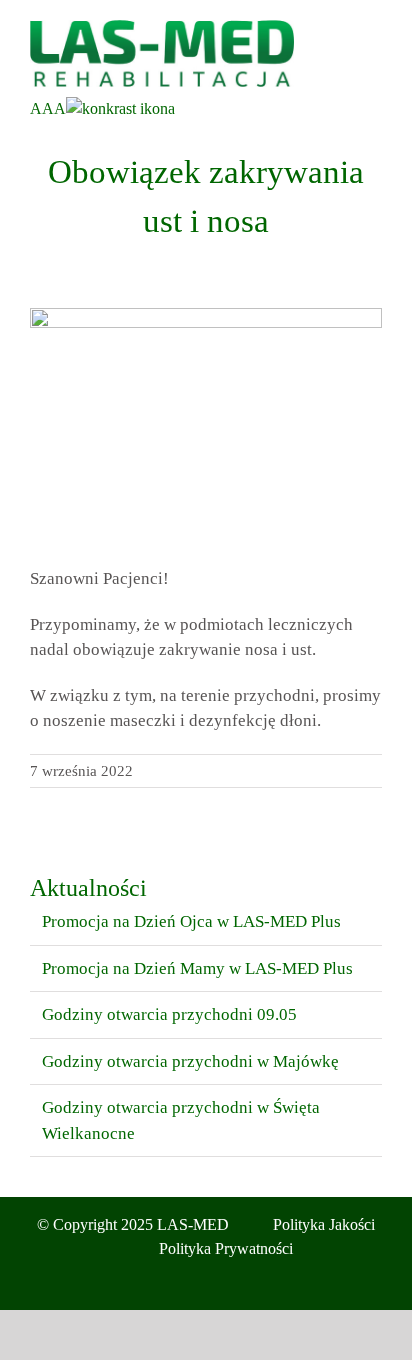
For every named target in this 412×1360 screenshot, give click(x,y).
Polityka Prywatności (226, 1248)
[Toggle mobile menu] (374, 30)
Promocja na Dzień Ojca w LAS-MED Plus (191, 921)
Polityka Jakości (324, 1224)
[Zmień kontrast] (120, 108)
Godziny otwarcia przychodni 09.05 (169, 1014)
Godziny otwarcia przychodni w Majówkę (190, 1061)
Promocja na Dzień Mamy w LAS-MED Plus (197, 968)
